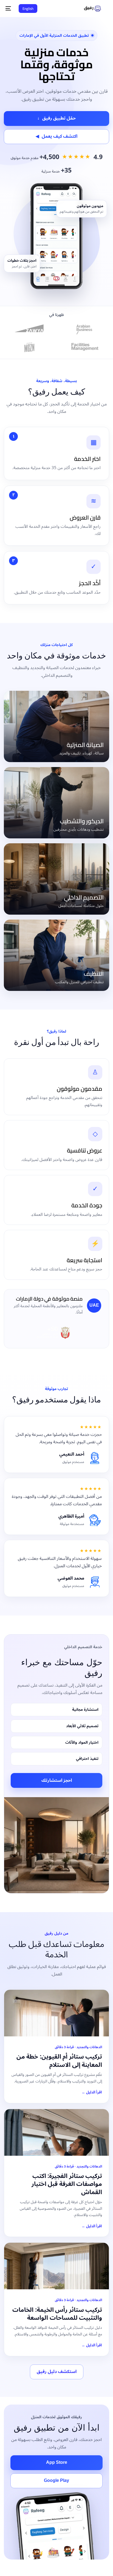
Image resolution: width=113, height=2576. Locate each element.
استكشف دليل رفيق (57, 2372)
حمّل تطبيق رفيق (56, 118)
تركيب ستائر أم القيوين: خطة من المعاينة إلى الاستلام (59, 2061)
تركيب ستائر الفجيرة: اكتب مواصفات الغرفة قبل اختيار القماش (67, 2184)
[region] (56, 2528)
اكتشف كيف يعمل (56, 136)
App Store (57, 2462)
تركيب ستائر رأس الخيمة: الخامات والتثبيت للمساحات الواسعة (57, 2314)
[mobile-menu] (9, 9)
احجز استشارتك (57, 1780)
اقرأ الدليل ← (92, 2092)
